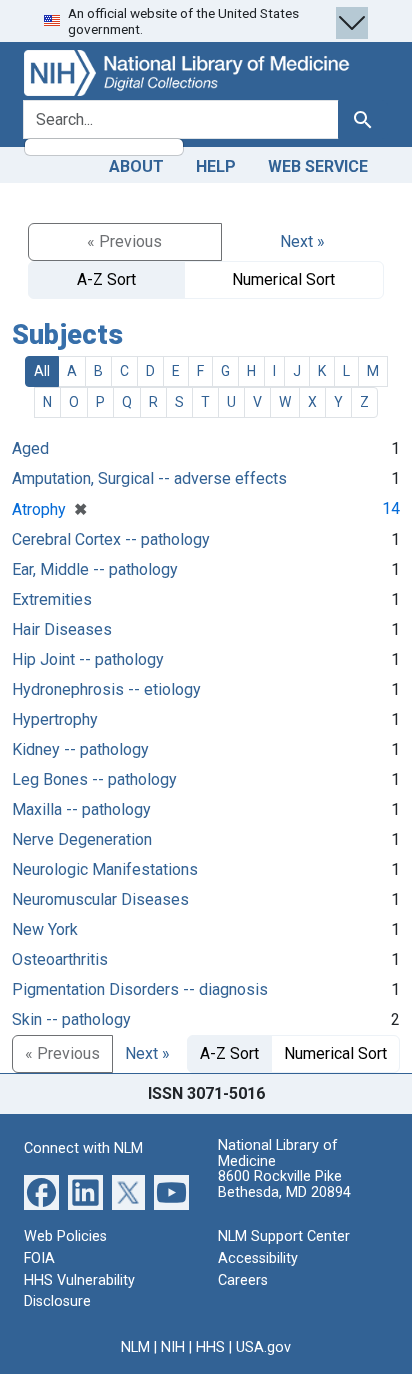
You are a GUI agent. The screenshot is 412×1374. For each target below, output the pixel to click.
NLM (135, 1347)
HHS (210, 1347)
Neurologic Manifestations (105, 869)
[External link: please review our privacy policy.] (41, 1191)
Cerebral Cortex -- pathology (111, 539)
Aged (30, 448)
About (136, 166)
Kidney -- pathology (80, 749)
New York (45, 929)
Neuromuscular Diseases (100, 899)
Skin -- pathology (71, 1019)
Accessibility (258, 1258)
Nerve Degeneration (82, 839)
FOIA (39, 1258)
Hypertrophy (55, 719)
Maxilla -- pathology (81, 809)
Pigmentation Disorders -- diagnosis (140, 989)
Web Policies (65, 1236)
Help (216, 166)
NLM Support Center (284, 1236)
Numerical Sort (283, 279)
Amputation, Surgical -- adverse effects (149, 478)
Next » (302, 241)
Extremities (52, 599)
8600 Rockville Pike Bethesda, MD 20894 (284, 1184)
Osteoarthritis (60, 959)
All (42, 371)
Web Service (318, 166)
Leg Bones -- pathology (94, 779)
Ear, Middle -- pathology (95, 569)
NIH (173, 1347)
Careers (243, 1280)
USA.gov (263, 1347)
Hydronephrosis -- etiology (106, 689)
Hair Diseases (62, 629)
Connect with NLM (83, 1148)
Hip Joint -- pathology (88, 659)
